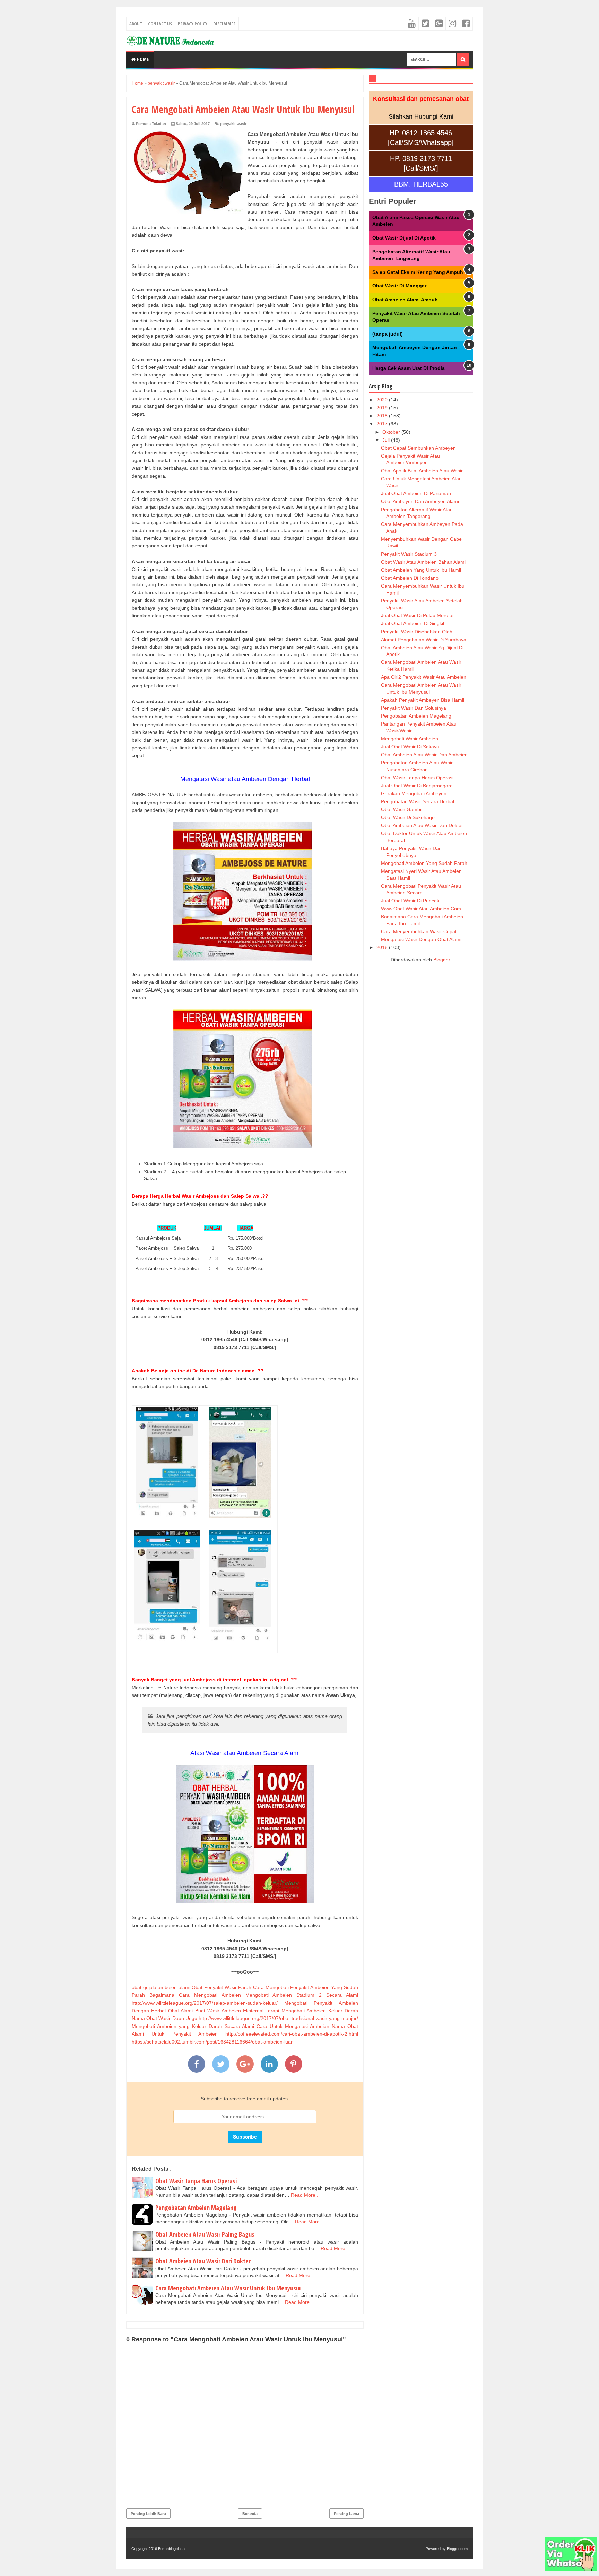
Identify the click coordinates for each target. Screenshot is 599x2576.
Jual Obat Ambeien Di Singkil (413, 623)
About (136, 24)
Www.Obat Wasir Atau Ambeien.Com (421, 909)
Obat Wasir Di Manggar (399, 286)
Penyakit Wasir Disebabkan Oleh (417, 632)
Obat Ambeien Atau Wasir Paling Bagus (205, 2234)
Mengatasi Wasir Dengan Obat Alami (421, 939)
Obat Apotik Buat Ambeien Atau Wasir (422, 471)
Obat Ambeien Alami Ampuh (405, 300)
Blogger (442, 960)
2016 (383, 947)
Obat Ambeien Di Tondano (410, 578)
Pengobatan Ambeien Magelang (196, 2208)
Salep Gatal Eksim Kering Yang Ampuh (418, 272)
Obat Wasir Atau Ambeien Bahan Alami (423, 562)
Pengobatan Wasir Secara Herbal (418, 801)
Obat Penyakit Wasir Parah (222, 1987)
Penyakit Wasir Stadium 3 (409, 554)
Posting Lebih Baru (148, 2514)
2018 (383, 416)
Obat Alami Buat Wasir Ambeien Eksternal (216, 2011)
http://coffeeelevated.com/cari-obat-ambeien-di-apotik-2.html (292, 2034)
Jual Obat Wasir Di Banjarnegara (417, 786)
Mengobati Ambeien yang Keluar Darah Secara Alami (193, 2026)
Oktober (392, 432)
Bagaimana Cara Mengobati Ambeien (195, 1995)
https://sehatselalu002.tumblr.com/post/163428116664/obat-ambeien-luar (212, 2042)
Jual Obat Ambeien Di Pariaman (416, 493)
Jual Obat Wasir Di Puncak (410, 901)
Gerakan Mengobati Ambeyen (414, 793)
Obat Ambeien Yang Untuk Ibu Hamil (421, 570)
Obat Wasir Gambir (402, 809)
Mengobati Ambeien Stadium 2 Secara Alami (302, 1995)
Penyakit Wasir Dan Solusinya (414, 708)
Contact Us (160, 24)
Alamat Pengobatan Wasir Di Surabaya (424, 640)
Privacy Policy (193, 24)
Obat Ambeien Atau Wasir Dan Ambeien (424, 755)
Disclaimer (224, 24)
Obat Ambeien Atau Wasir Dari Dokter (203, 2261)
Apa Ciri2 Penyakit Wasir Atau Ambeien (424, 677)
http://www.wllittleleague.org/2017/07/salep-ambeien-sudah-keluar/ (205, 2003)
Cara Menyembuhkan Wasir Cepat (419, 931)
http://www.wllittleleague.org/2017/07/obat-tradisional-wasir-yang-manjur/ (278, 2018)
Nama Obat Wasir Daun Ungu (164, 2018)
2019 (383, 408)
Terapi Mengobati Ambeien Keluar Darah (312, 2011)
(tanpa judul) (388, 334)
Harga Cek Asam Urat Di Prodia (409, 368)
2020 (383, 400)
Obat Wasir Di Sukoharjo (408, 817)
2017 (383, 424)
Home (142, 59)
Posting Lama (346, 2514)
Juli (387, 440)
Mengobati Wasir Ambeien (410, 739)
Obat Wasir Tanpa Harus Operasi (196, 2181)
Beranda (250, 2514)
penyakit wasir (233, 124)
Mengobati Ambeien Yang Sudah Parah (424, 863)
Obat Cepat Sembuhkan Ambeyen (418, 448)
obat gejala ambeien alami (161, 1987)
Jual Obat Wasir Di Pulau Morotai (417, 615)
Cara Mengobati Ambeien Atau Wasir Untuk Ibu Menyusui (228, 2288)
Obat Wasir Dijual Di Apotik (404, 238)
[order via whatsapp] (571, 2570)
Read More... (305, 2195)
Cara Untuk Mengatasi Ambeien (293, 2026)
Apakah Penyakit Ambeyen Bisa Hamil (423, 700)
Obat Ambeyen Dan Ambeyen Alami (420, 501)
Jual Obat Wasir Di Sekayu (410, 747)
